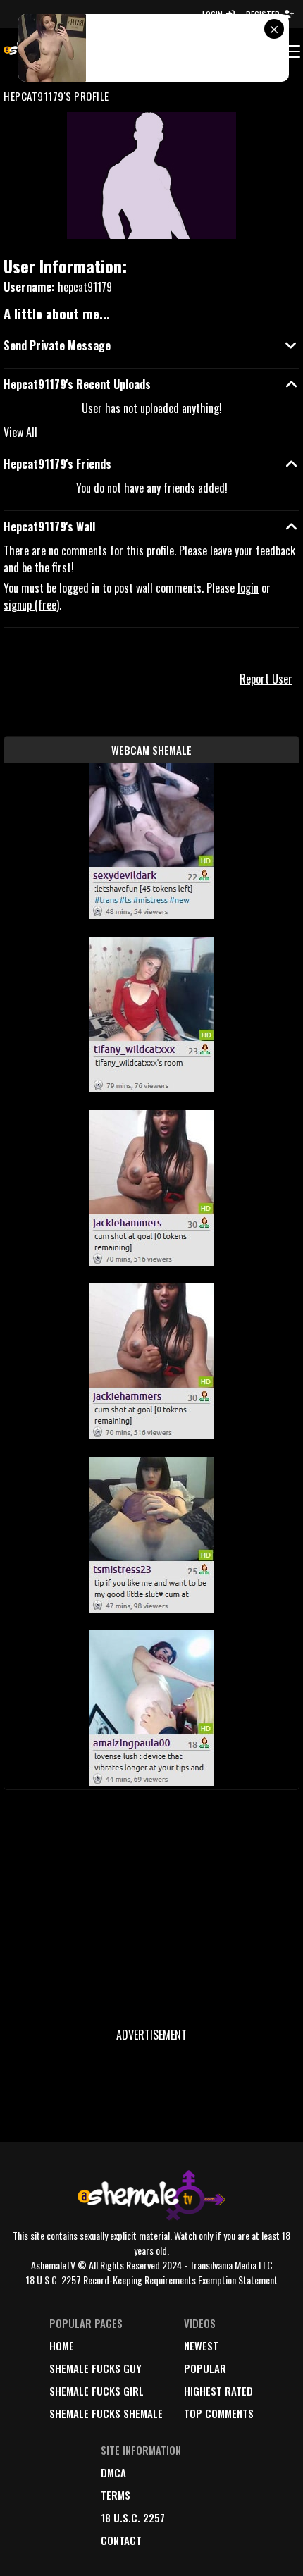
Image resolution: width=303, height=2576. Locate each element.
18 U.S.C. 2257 (133, 2518)
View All (20, 432)
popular (205, 2368)
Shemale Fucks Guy (95, 2368)
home (62, 2346)
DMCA (113, 2472)
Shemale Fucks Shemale (106, 2413)
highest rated (218, 2391)
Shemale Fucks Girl (97, 2391)
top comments (219, 2413)
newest (201, 2346)
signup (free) (31, 605)
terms (116, 2495)
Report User (266, 679)
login (248, 588)
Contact (121, 2540)
